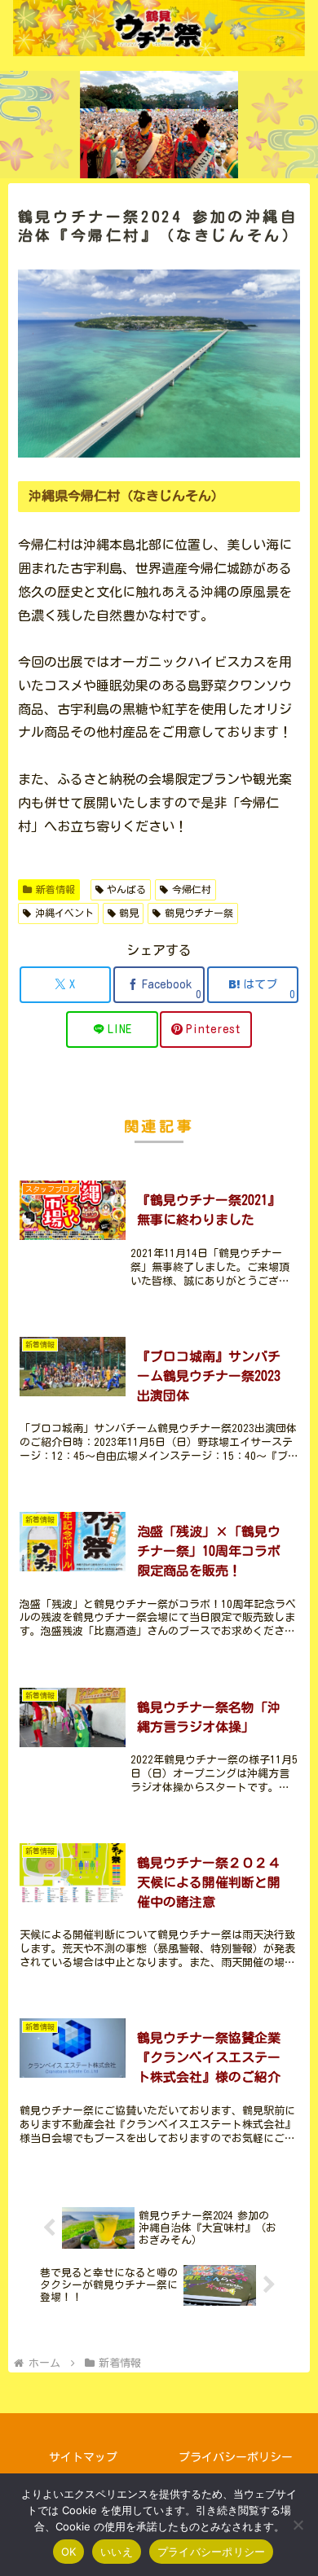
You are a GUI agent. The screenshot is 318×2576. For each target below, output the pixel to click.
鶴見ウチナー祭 (199, 913)
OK (69, 2552)
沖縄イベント (64, 913)
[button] (286, 2134)
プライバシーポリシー (236, 2457)
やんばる (126, 889)
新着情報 (55, 889)
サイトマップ (83, 2457)
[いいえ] (298, 2525)
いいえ (117, 2552)
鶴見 (129, 913)
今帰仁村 (192, 889)
